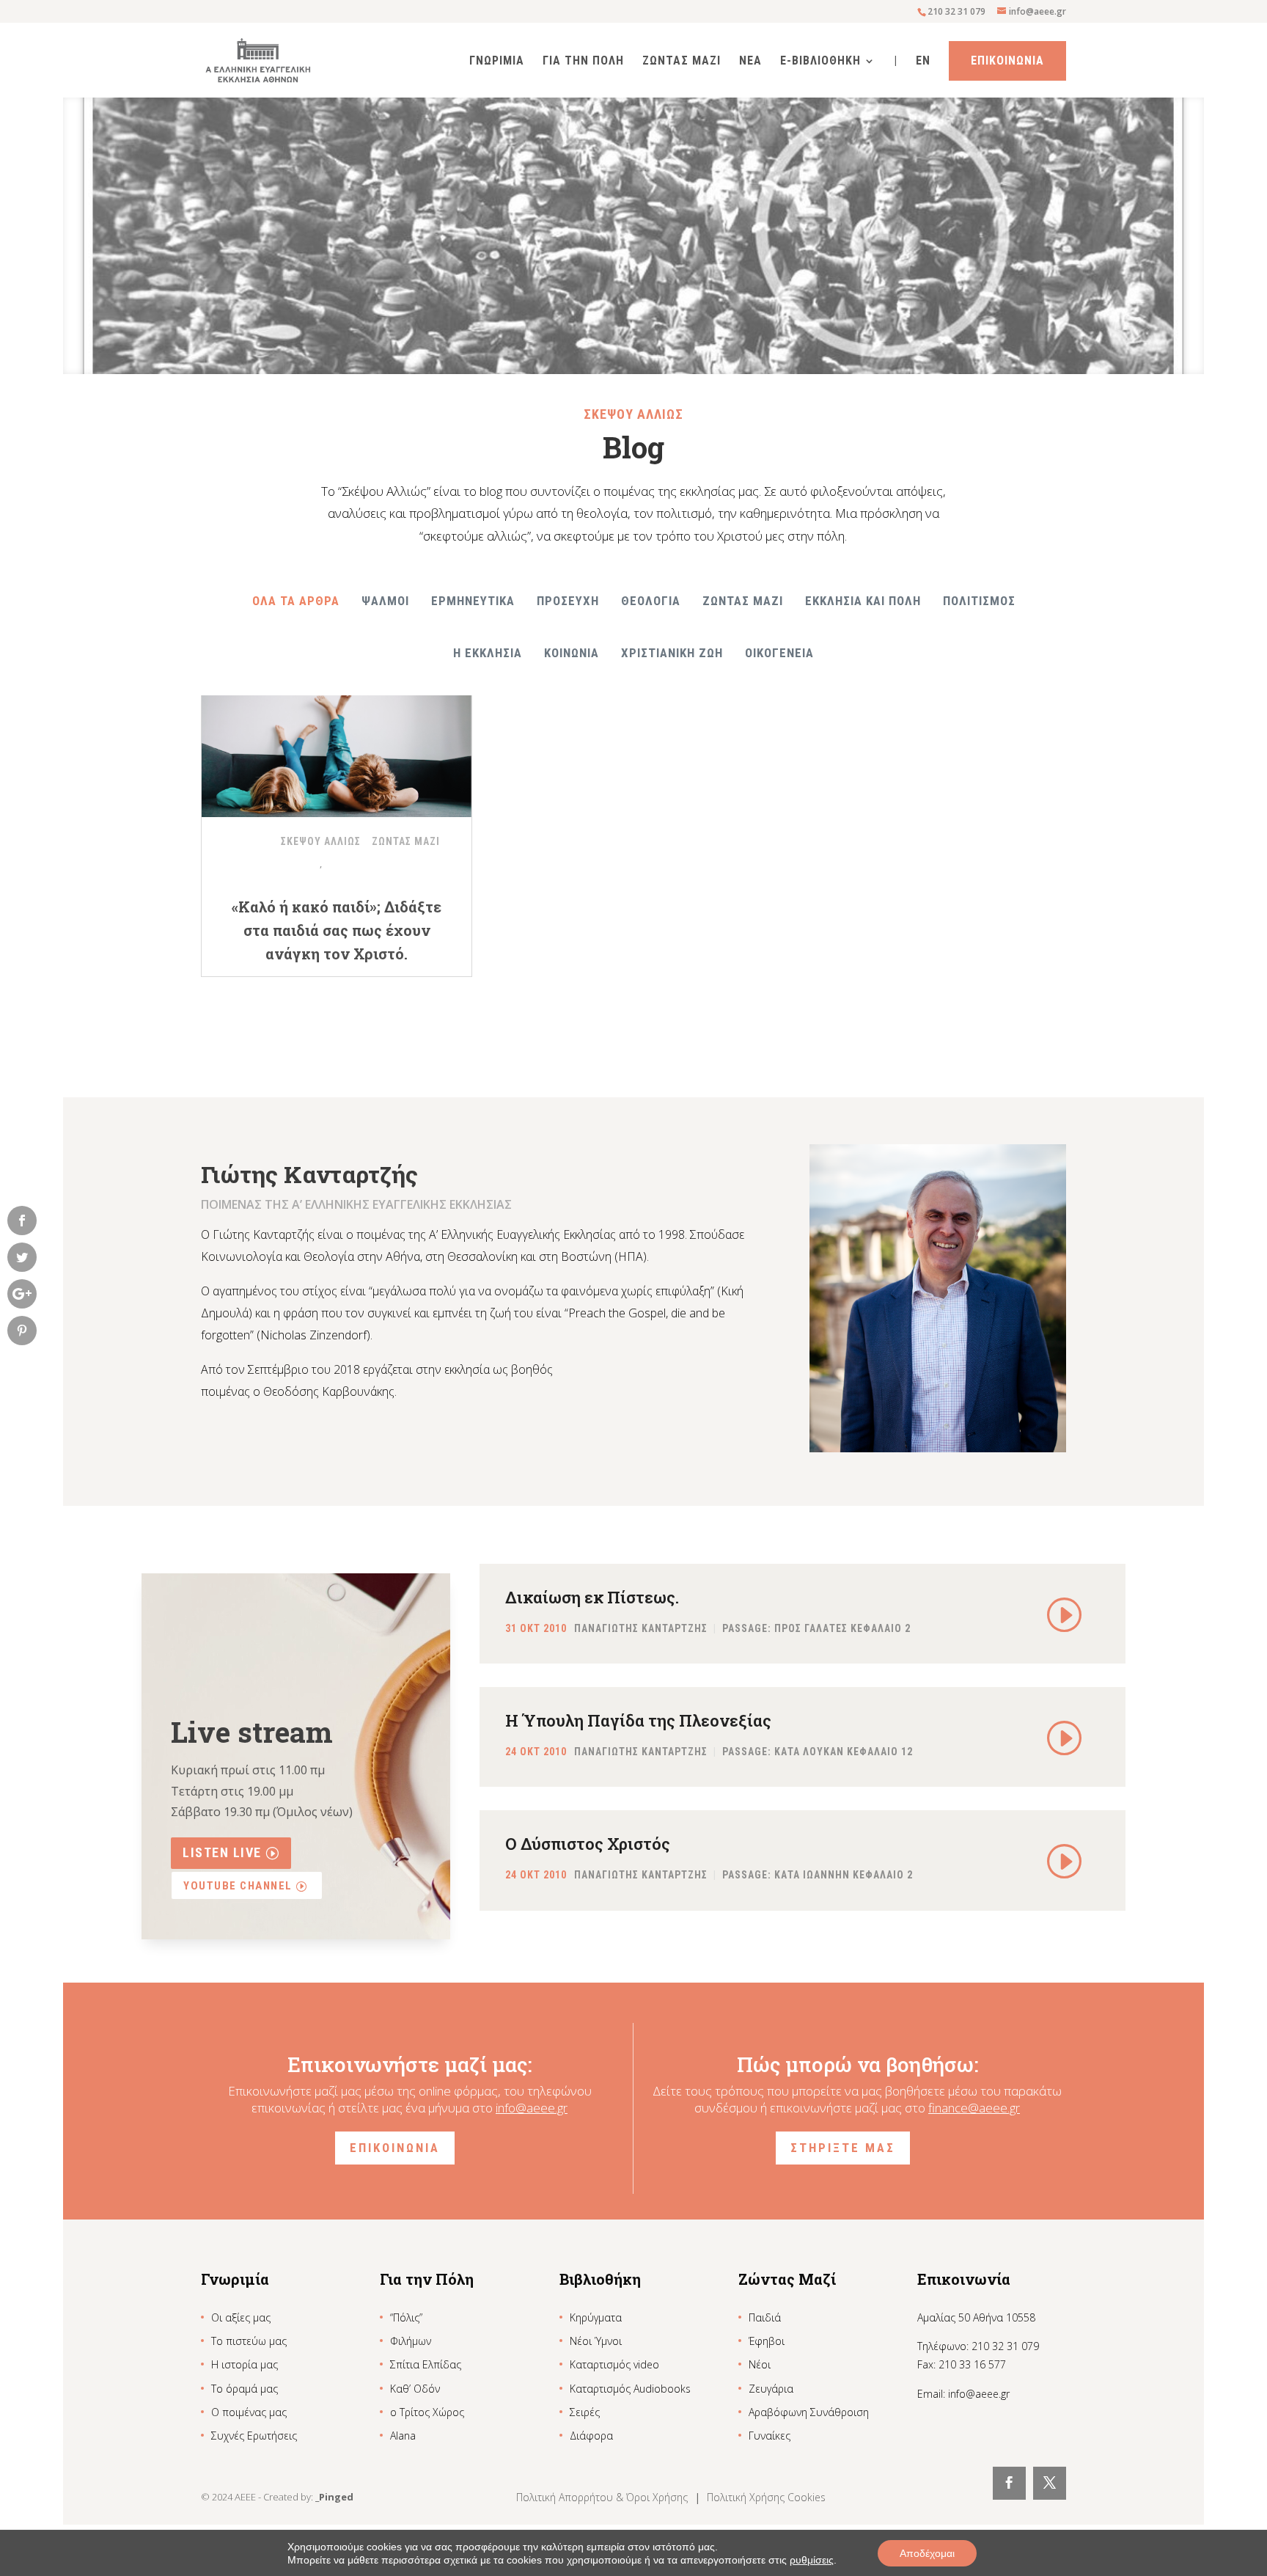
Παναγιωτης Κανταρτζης (641, 1628)
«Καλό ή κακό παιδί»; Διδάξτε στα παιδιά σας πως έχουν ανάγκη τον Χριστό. (337, 930)
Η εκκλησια (488, 653)
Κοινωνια (572, 653)
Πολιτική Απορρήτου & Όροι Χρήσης (603, 2497)
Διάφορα (591, 2436)
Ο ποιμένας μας (249, 2412)
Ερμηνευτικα (473, 601)
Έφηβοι (767, 2341)
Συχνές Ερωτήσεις (254, 2436)
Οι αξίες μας (241, 2317)
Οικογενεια (779, 653)
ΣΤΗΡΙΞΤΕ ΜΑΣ (843, 2148)
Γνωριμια (497, 62)
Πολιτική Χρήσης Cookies (766, 2497)
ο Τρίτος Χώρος (427, 2412)
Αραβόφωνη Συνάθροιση (809, 2412)
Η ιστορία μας (245, 2364)
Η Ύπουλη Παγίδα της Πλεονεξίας (638, 1720)
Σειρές (585, 2412)
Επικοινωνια (1007, 61)
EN (923, 62)
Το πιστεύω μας (249, 2341)
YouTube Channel (238, 1886)
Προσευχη (568, 601)
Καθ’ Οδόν (415, 2389)
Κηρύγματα (596, 2317)
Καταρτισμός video (614, 2364)
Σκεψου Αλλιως (321, 841)
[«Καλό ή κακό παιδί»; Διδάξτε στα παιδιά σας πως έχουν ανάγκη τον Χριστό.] (337, 747)
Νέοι (760, 2364)
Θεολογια (651, 601)
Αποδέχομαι (927, 2553)
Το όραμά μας (245, 2389)
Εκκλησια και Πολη (863, 601)
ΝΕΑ (750, 62)
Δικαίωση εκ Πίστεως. (592, 1597)
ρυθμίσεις (812, 2560)
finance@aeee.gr (974, 2108)
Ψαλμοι (385, 601)
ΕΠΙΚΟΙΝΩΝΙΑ (395, 2148)
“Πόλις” (406, 2317)
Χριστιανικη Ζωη (672, 653)
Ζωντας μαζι (743, 601)
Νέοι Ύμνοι (596, 2341)
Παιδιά (765, 2317)
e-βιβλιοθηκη (820, 62)
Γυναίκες (770, 2436)
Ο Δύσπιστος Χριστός (588, 1844)
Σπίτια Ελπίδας (426, 2364)
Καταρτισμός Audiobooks (630, 2389)
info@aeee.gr (532, 2108)
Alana (403, 2436)
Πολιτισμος (979, 601)
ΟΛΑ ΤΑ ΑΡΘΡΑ (296, 601)
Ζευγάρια (771, 2389)
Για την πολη (583, 62)
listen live (222, 1852)
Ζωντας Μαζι (682, 62)
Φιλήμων (411, 2341)
